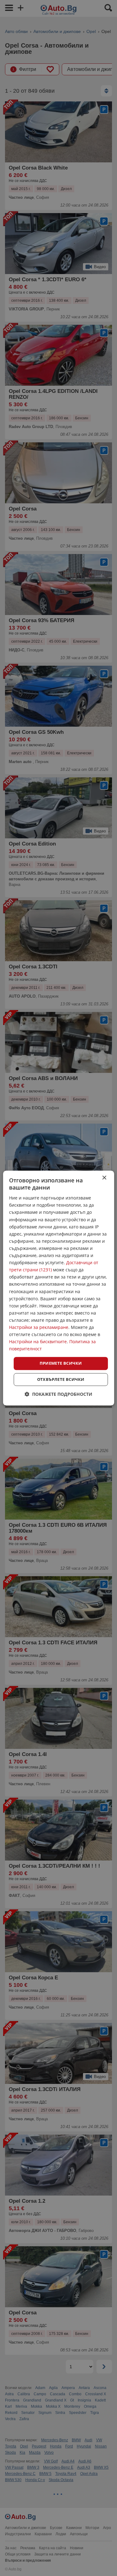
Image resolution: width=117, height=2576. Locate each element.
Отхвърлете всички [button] (61, 1379)
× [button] (104, 1178)
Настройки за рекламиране (39, 1327)
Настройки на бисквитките (38, 1342)
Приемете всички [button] (61, 1363)
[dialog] (58, 1288)
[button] (58, 1394)
